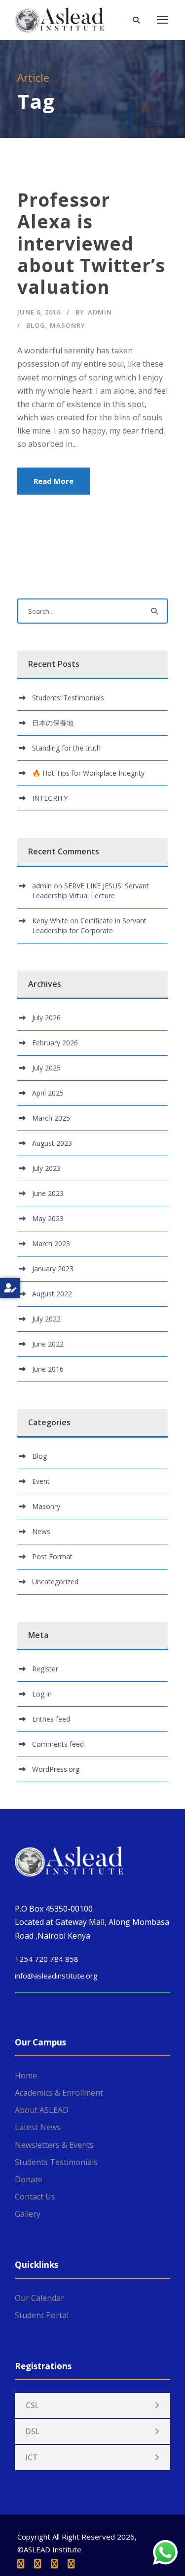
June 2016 (48, 1369)
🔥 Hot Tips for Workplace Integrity (88, 773)
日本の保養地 (53, 723)
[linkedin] (37, 2564)
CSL (32, 2405)
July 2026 (46, 1018)
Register (45, 1669)
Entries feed (51, 1719)
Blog (36, 325)
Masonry (68, 325)
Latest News (38, 2127)
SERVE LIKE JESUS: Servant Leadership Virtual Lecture (91, 891)
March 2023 (51, 1243)
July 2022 (46, 1319)
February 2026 (55, 1043)
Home (26, 2075)
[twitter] (54, 2564)
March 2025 (51, 1118)
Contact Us (35, 2197)
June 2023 (48, 1193)
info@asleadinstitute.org (56, 1976)
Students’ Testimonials (68, 698)
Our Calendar (39, 2298)
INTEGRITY (50, 798)
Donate (29, 2179)
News (41, 1531)
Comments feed (58, 1744)
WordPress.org (56, 1769)
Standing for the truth (66, 748)
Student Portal (42, 2315)
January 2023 (53, 1269)
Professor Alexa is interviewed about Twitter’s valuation (91, 243)
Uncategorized (55, 1582)
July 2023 (46, 1168)
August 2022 (52, 1294)
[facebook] (21, 2564)
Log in (42, 1694)
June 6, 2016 (39, 312)
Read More (54, 481)
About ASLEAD (42, 2110)
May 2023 (48, 1218)
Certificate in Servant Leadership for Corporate (89, 926)
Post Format (52, 1556)
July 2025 (46, 1068)
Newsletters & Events (54, 2145)
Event (41, 1481)
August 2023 (52, 1143)
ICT (32, 2457)
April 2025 (48, 1093)
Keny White (50, 921)
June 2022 (48, 1344)
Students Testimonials (56, 2162)
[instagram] (71, 2564)
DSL (33, 2431)
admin (100, 312)
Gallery (28, 2214)
